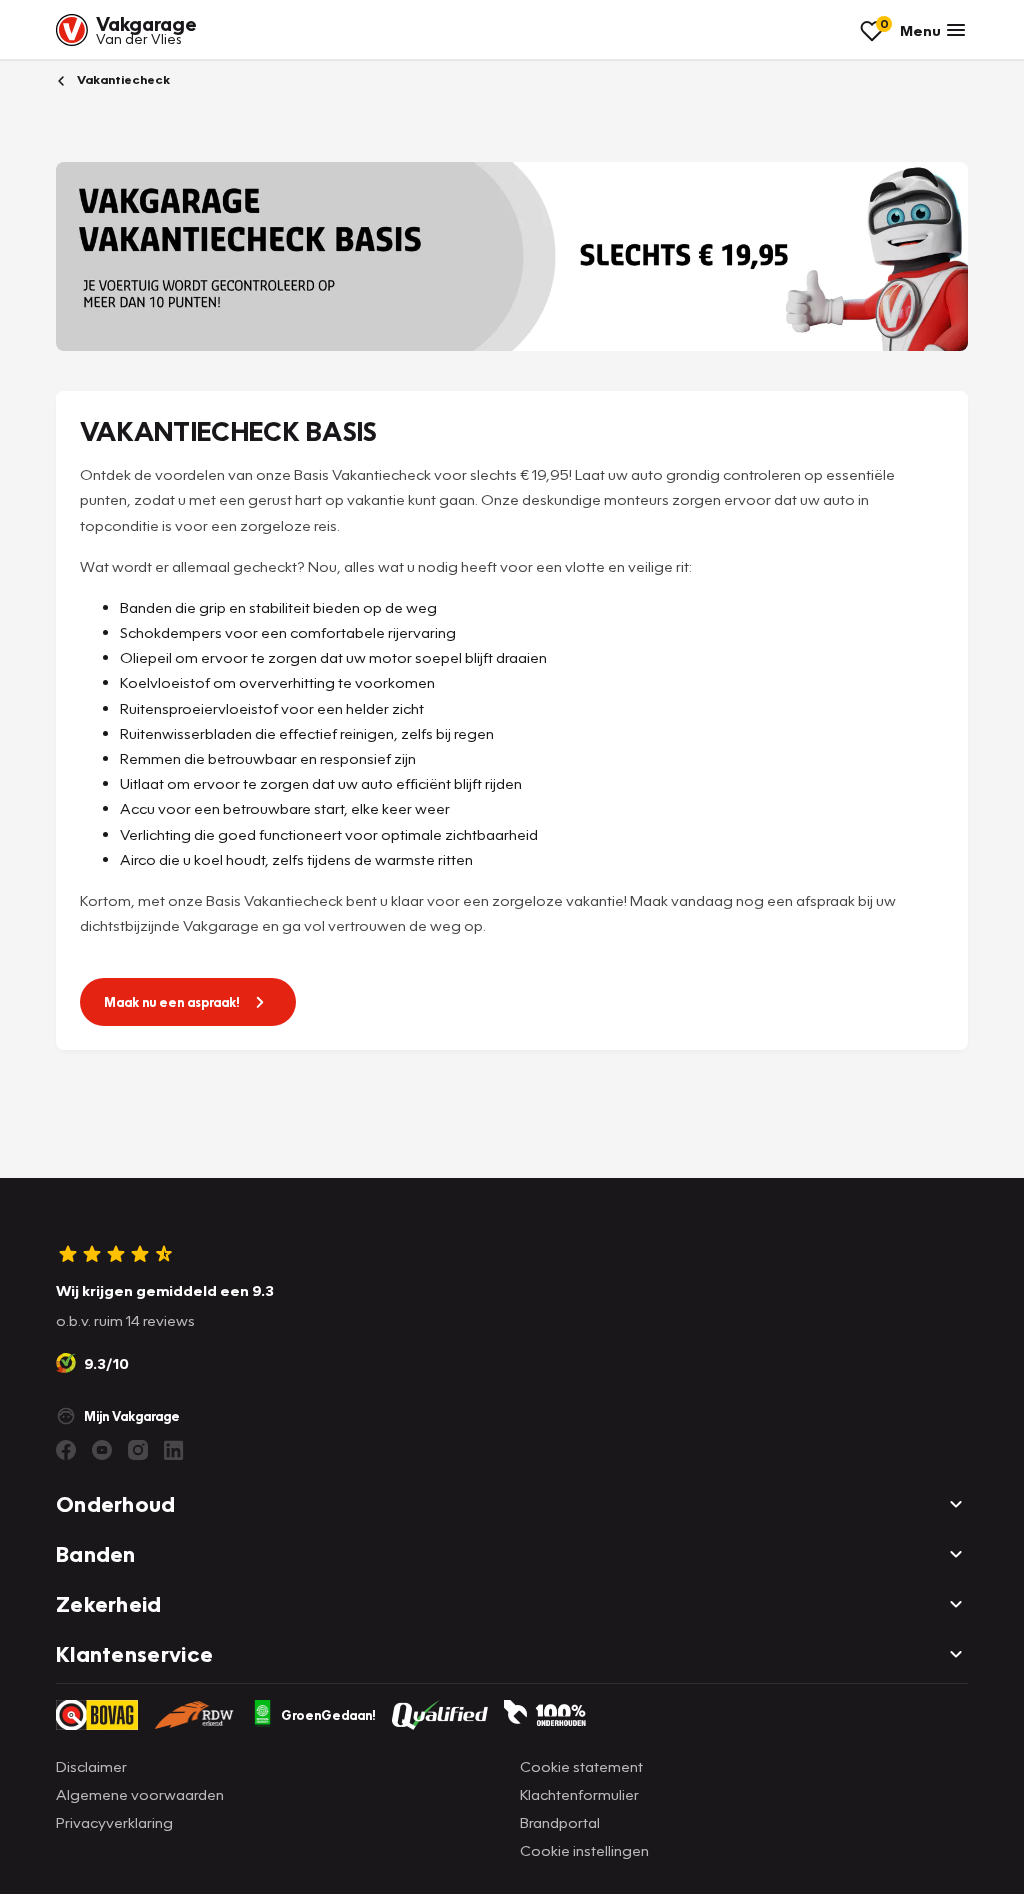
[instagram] (138, 1450)
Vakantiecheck (122, 79)
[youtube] (102, 1450)
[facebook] (66, 1450)
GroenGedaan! (328, 1715)
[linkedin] (174, 1450)
